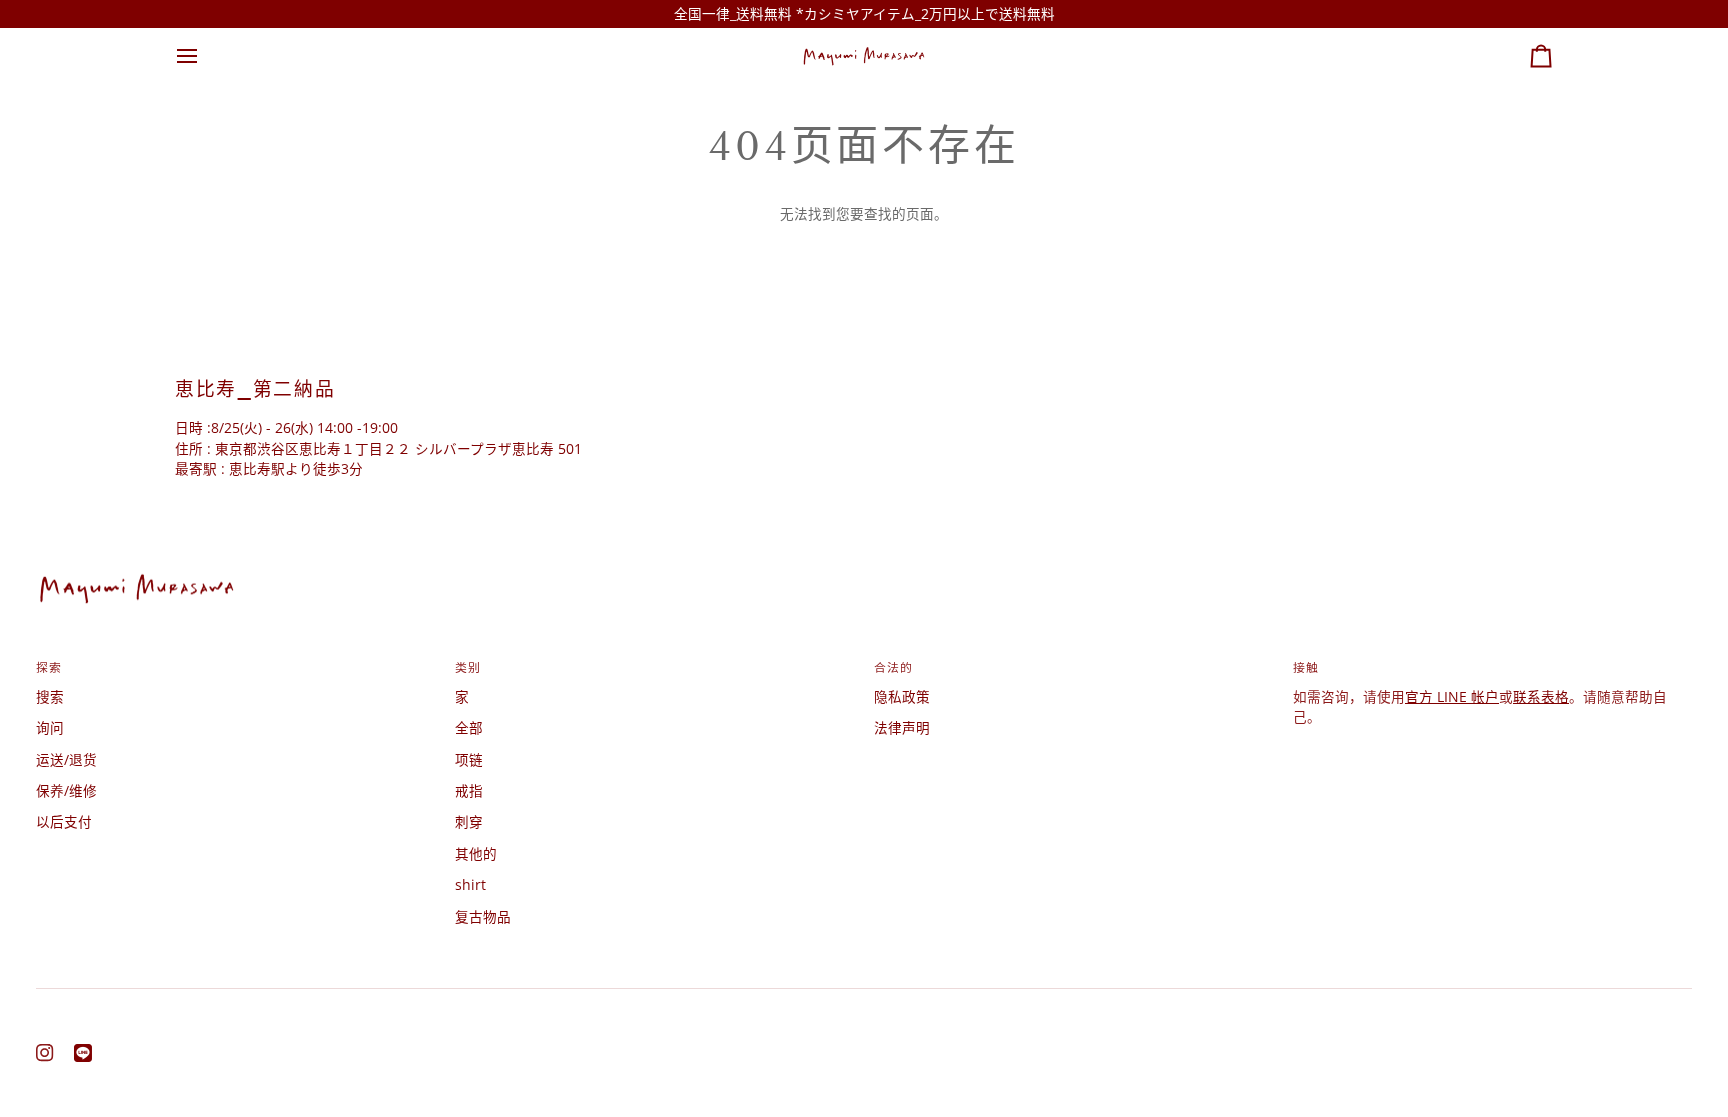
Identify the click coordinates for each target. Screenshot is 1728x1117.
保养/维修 (66, 790)
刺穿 (469, 821)
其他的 (476, 853)
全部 (469, 727)
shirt (470, 884)
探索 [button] (49, 667)
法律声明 (902, 727)
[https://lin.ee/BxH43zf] (83, 1053)
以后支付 (64, 821)
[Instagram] (45, 1053)
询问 (50, 727)
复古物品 (483, 916)
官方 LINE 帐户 (1452, 696)
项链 (469, 759)
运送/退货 (66, 759)
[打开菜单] (205, 55)
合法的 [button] (893, 667)
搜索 (50, 696)
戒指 (469, 790)
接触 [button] (1306, 667)
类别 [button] (468, 667)
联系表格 (1541, 696)
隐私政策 (902, 696)
